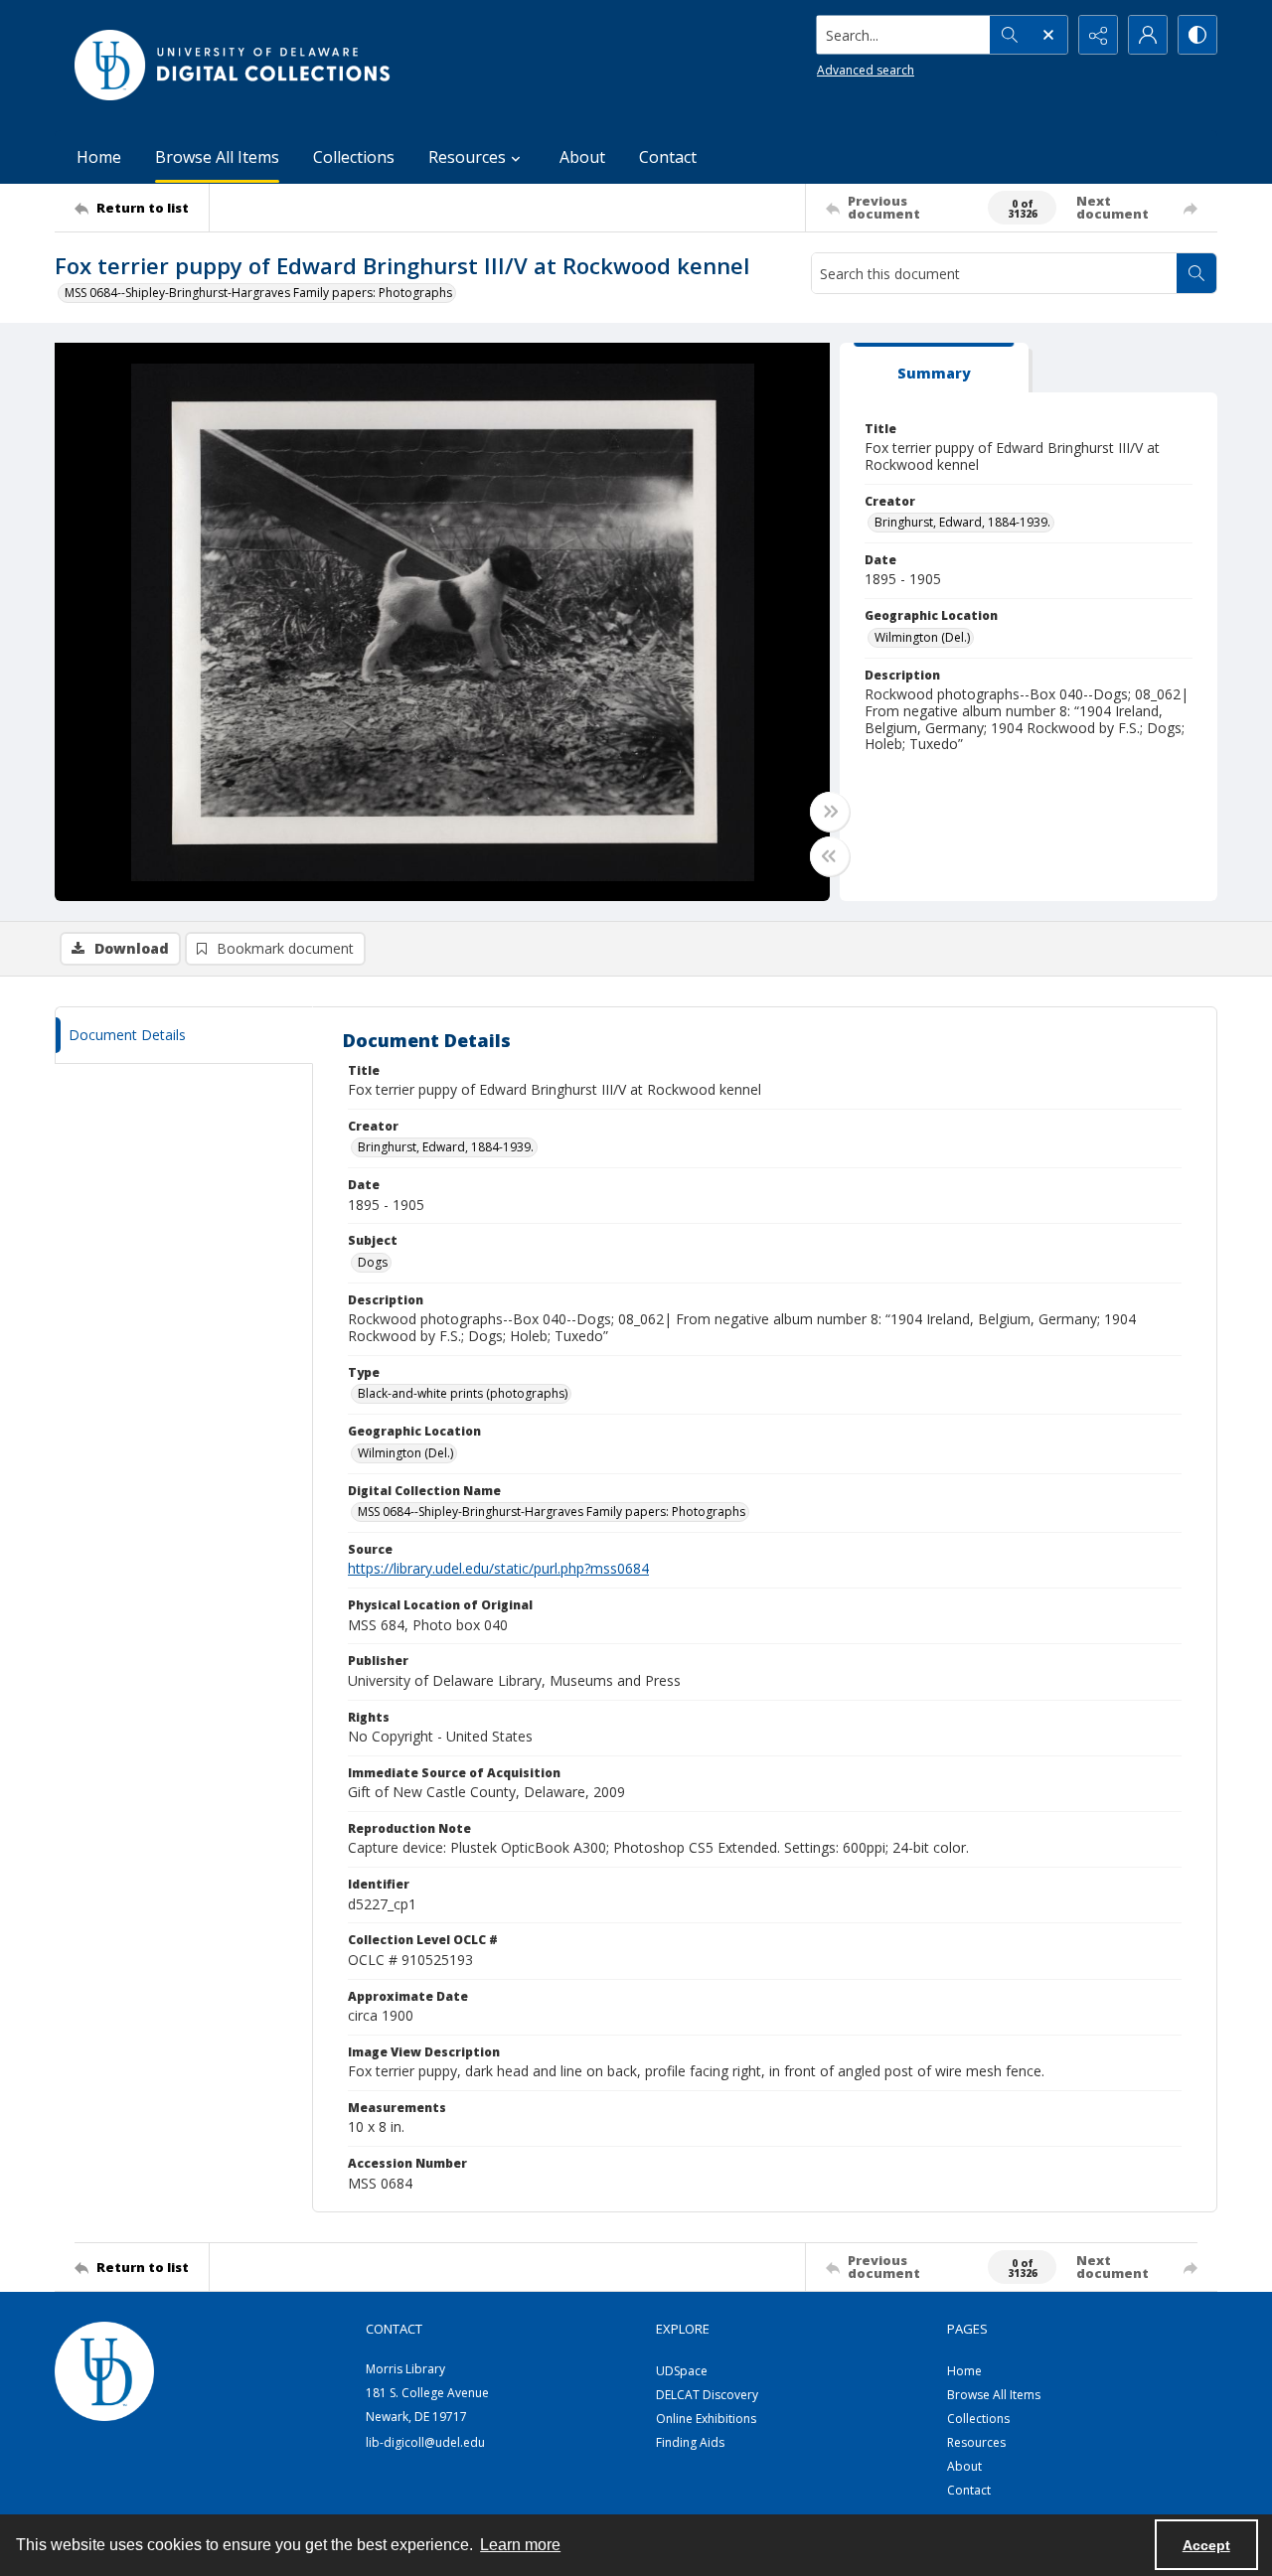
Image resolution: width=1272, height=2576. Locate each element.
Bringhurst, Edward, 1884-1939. (962, 522)
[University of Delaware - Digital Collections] (234, 65)
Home (99, 157)
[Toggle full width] (830, 812)
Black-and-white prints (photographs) (463, 1393)
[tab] (934, 368)
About (582, 157)
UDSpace (682, 2371)
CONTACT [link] (394, 2329)
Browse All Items (217, 157)
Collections (354, 157)
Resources (976, 2442)
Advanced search (866, 70)
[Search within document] (1196, 273)
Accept (1206, 2545)
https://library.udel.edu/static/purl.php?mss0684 (498, 1568)
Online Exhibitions (706, 2419)
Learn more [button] (520, 2545)
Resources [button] (467, 157)
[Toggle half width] (830, 856)
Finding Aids (690, 2442)
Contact (668, 157)
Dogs (373, 1262)
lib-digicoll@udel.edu (425, 2442)
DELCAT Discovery (707, 2395)
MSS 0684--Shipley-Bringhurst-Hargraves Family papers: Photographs (258, 293)
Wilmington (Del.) (922, 637)
